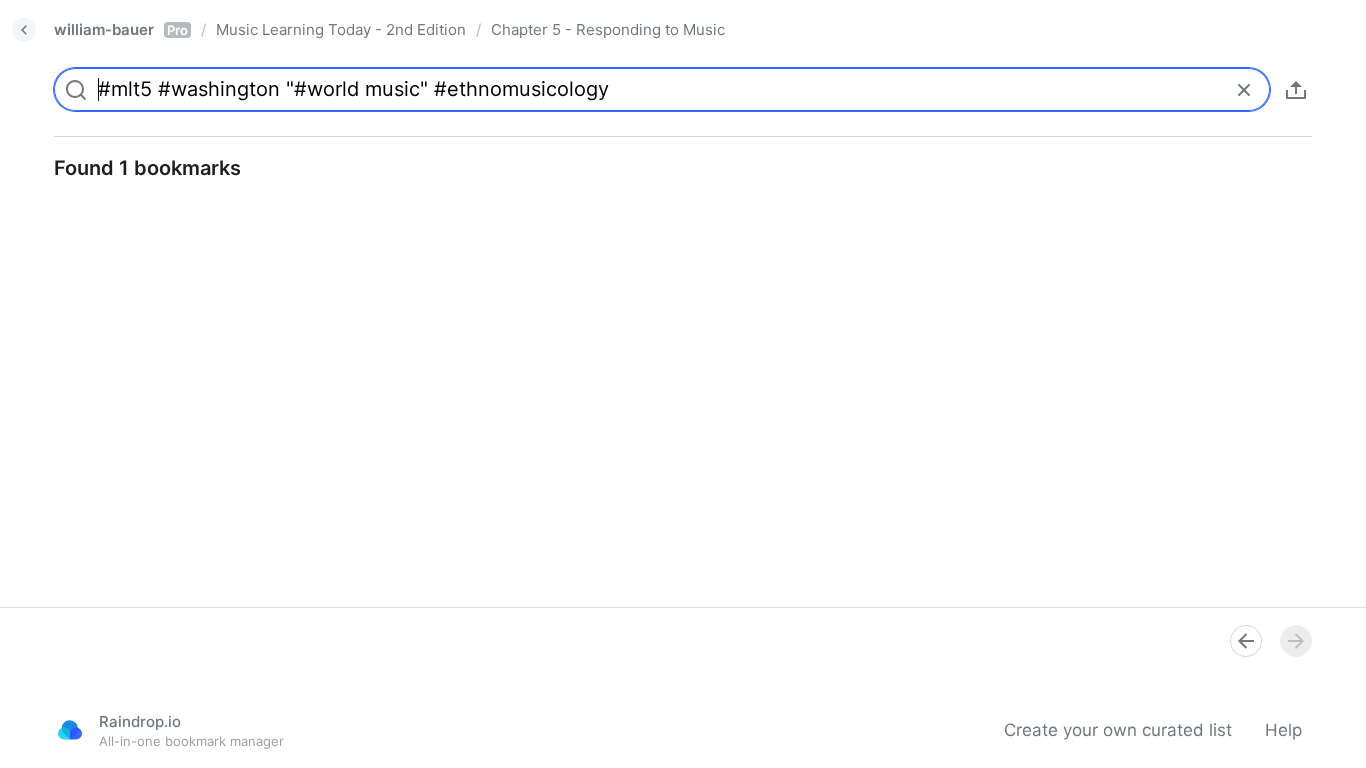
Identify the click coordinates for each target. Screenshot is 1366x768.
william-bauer (121, 29)
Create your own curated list (1118, 730)
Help (1283, 730)
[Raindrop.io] (70, 730)
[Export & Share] (1296, 90)
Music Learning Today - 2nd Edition (341, 29)
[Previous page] (1246, 641)
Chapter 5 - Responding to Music (608, 29)
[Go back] (24, 30)
